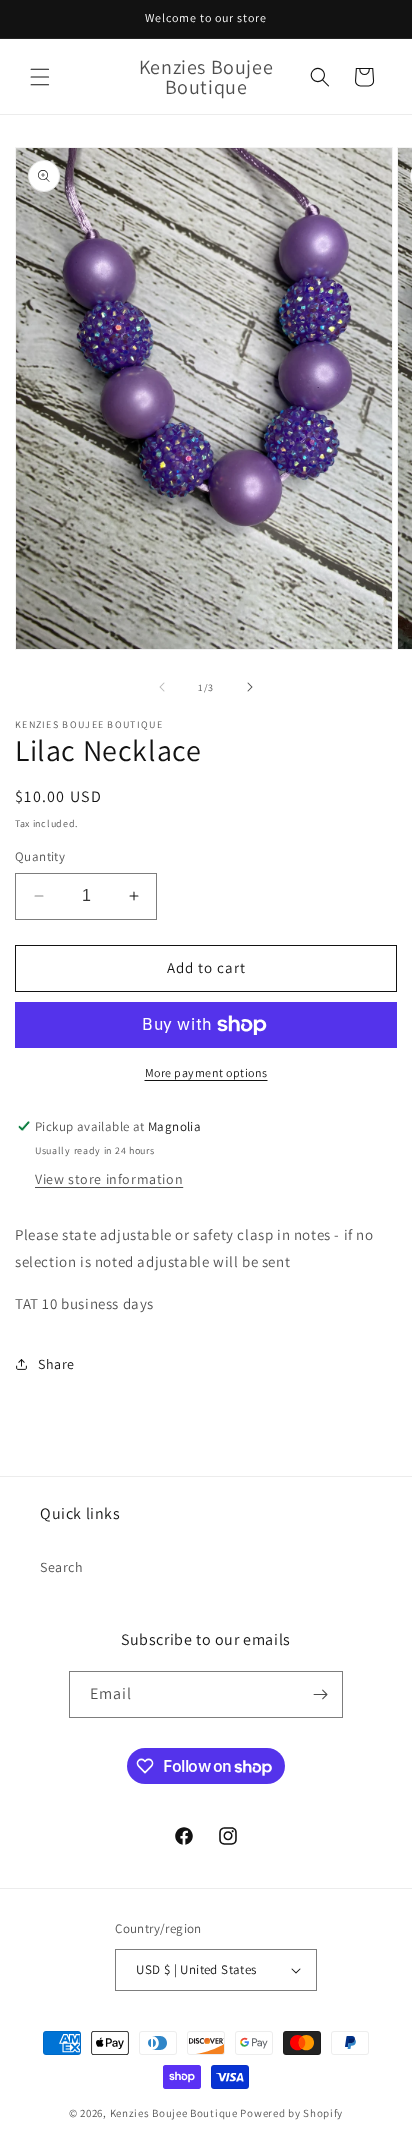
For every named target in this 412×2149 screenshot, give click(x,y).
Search (62, 1567)
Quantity (40, 856)
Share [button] (56, 1364)
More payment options (206, 1072)
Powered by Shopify (291, 2113)
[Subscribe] (320, 1694)
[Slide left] (162, 687)
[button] (40, 77)
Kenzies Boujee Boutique (174, 2113)
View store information (109, 1179)
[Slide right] (250, 687)
